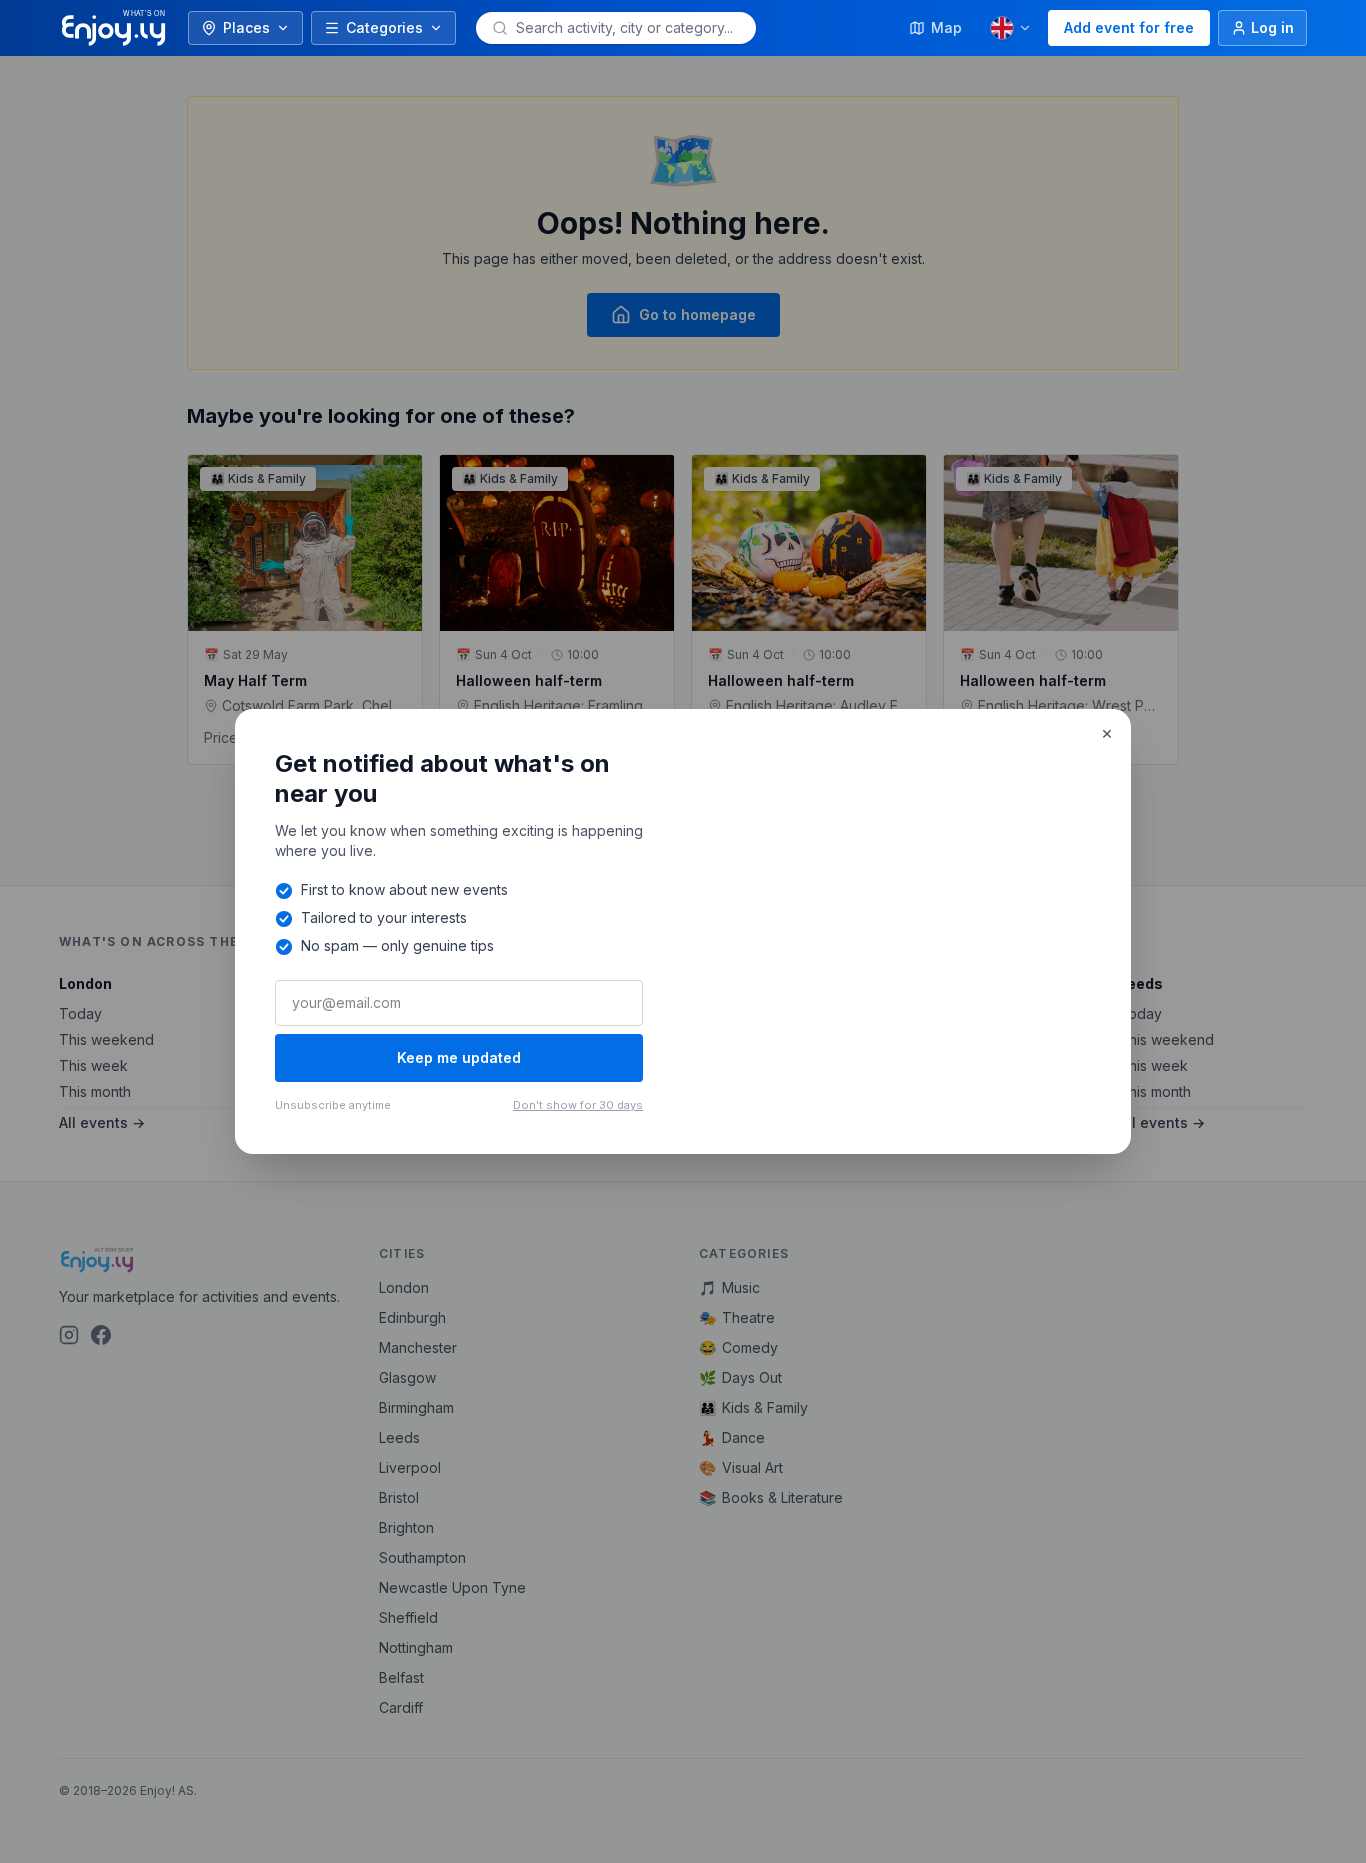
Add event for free (1129, 27)
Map (946, 27)
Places (246, 27)
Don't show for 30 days (578, 1105)
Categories (384, 27)
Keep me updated (459, 1057)
